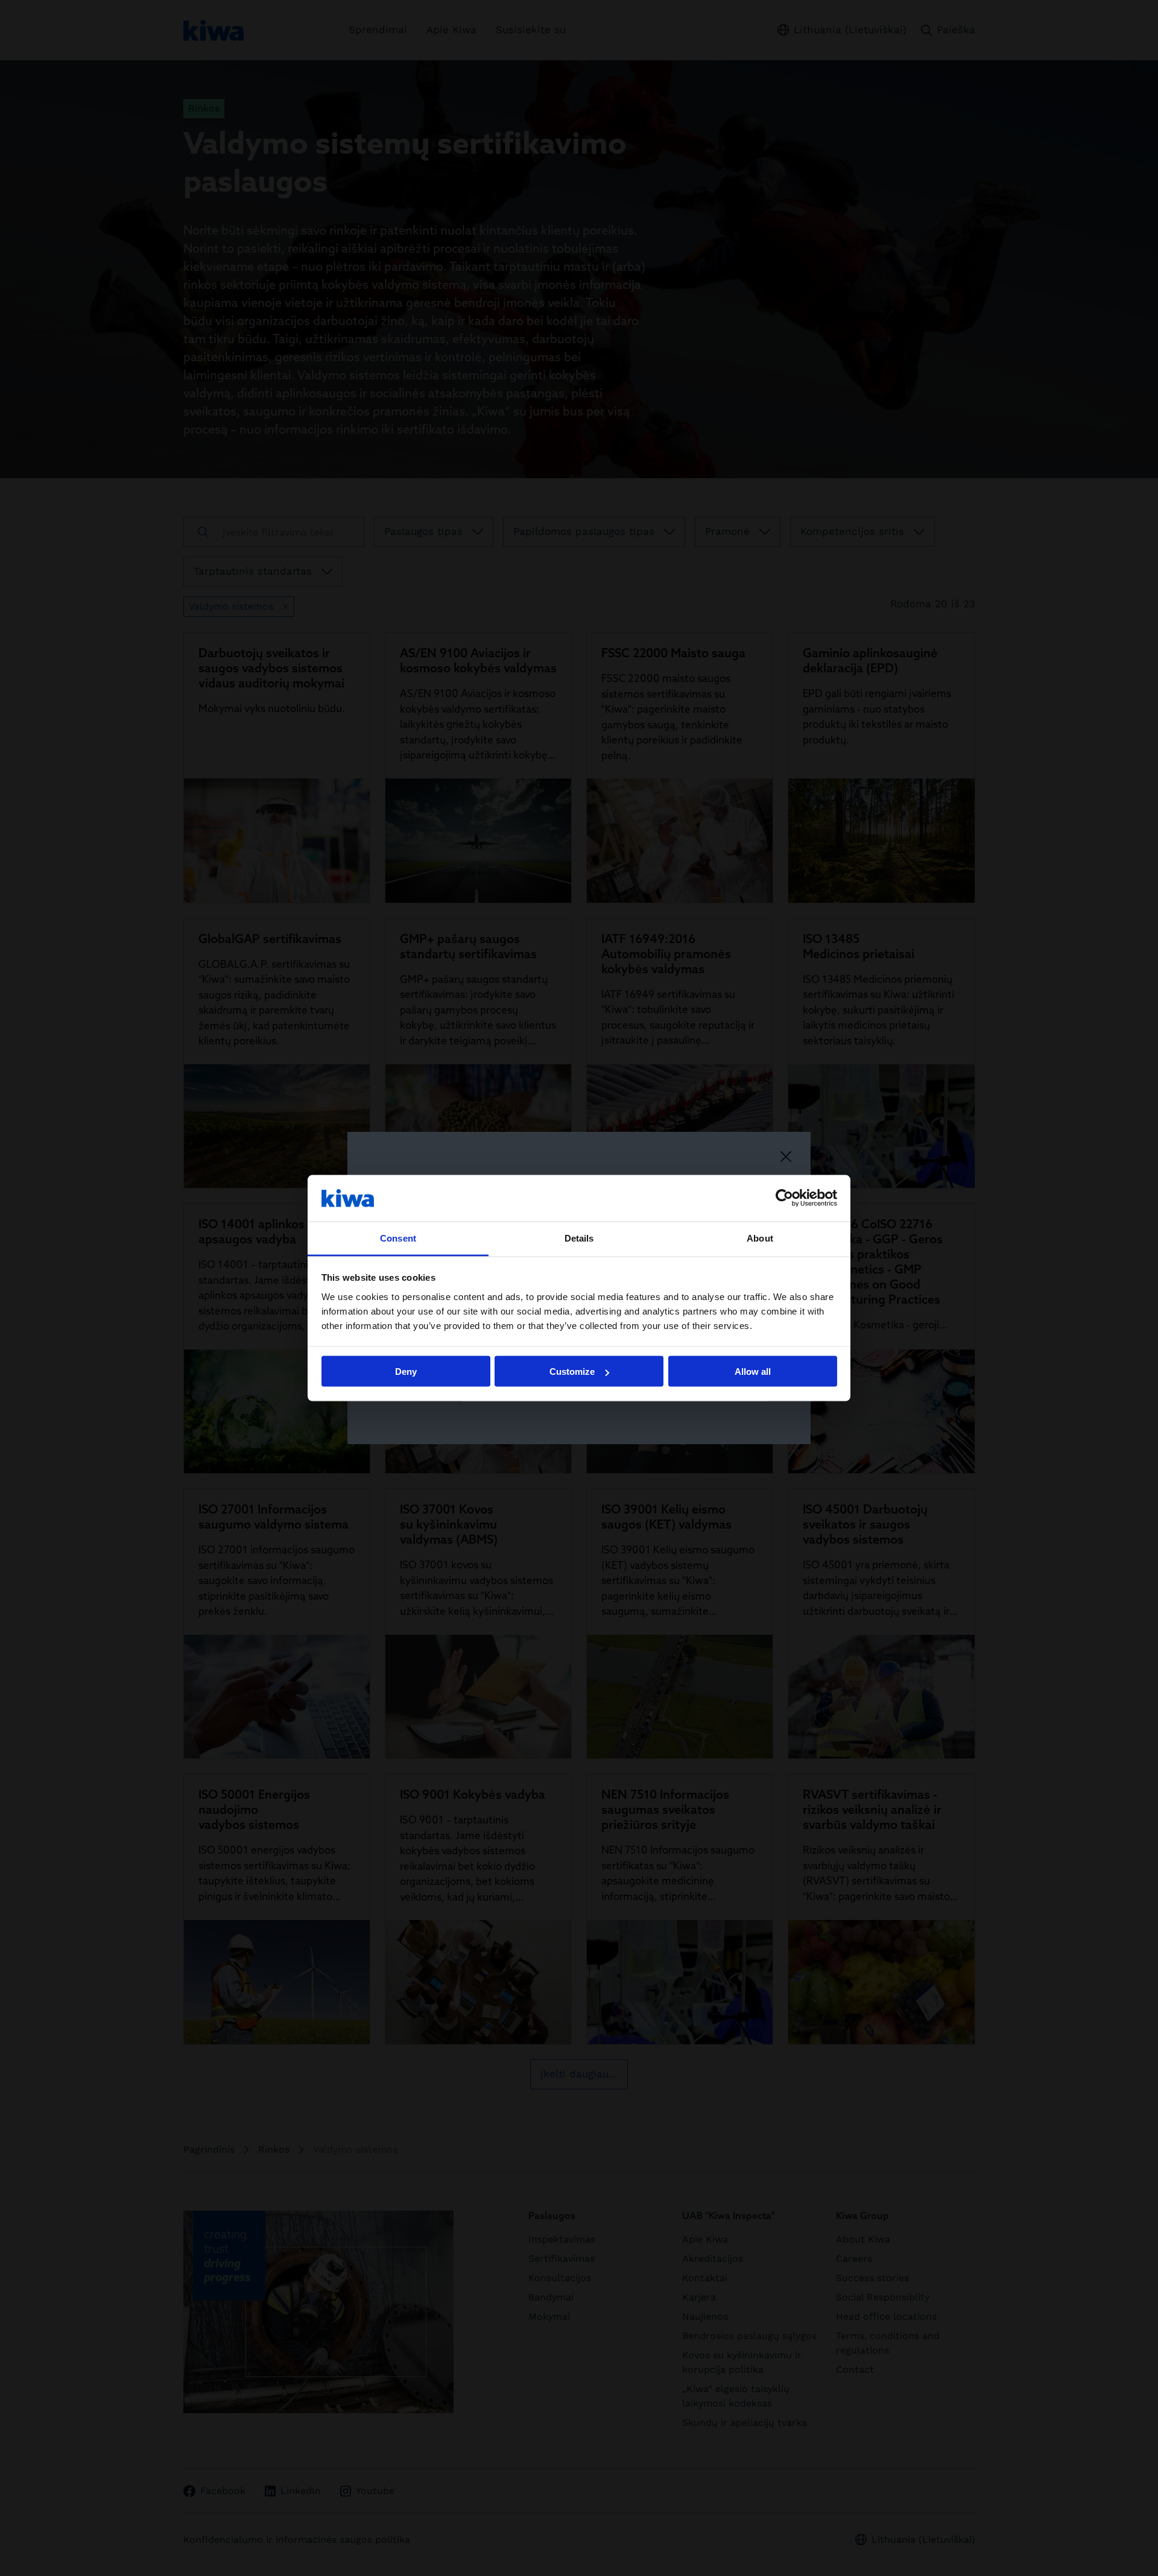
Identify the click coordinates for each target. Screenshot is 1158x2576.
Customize (572, 1372)
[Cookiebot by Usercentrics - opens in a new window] (784, 1198)
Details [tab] (579, 1238)
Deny (406, 1372)
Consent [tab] (398, 1238)
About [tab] (760, 1238)
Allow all (753, 1372)
